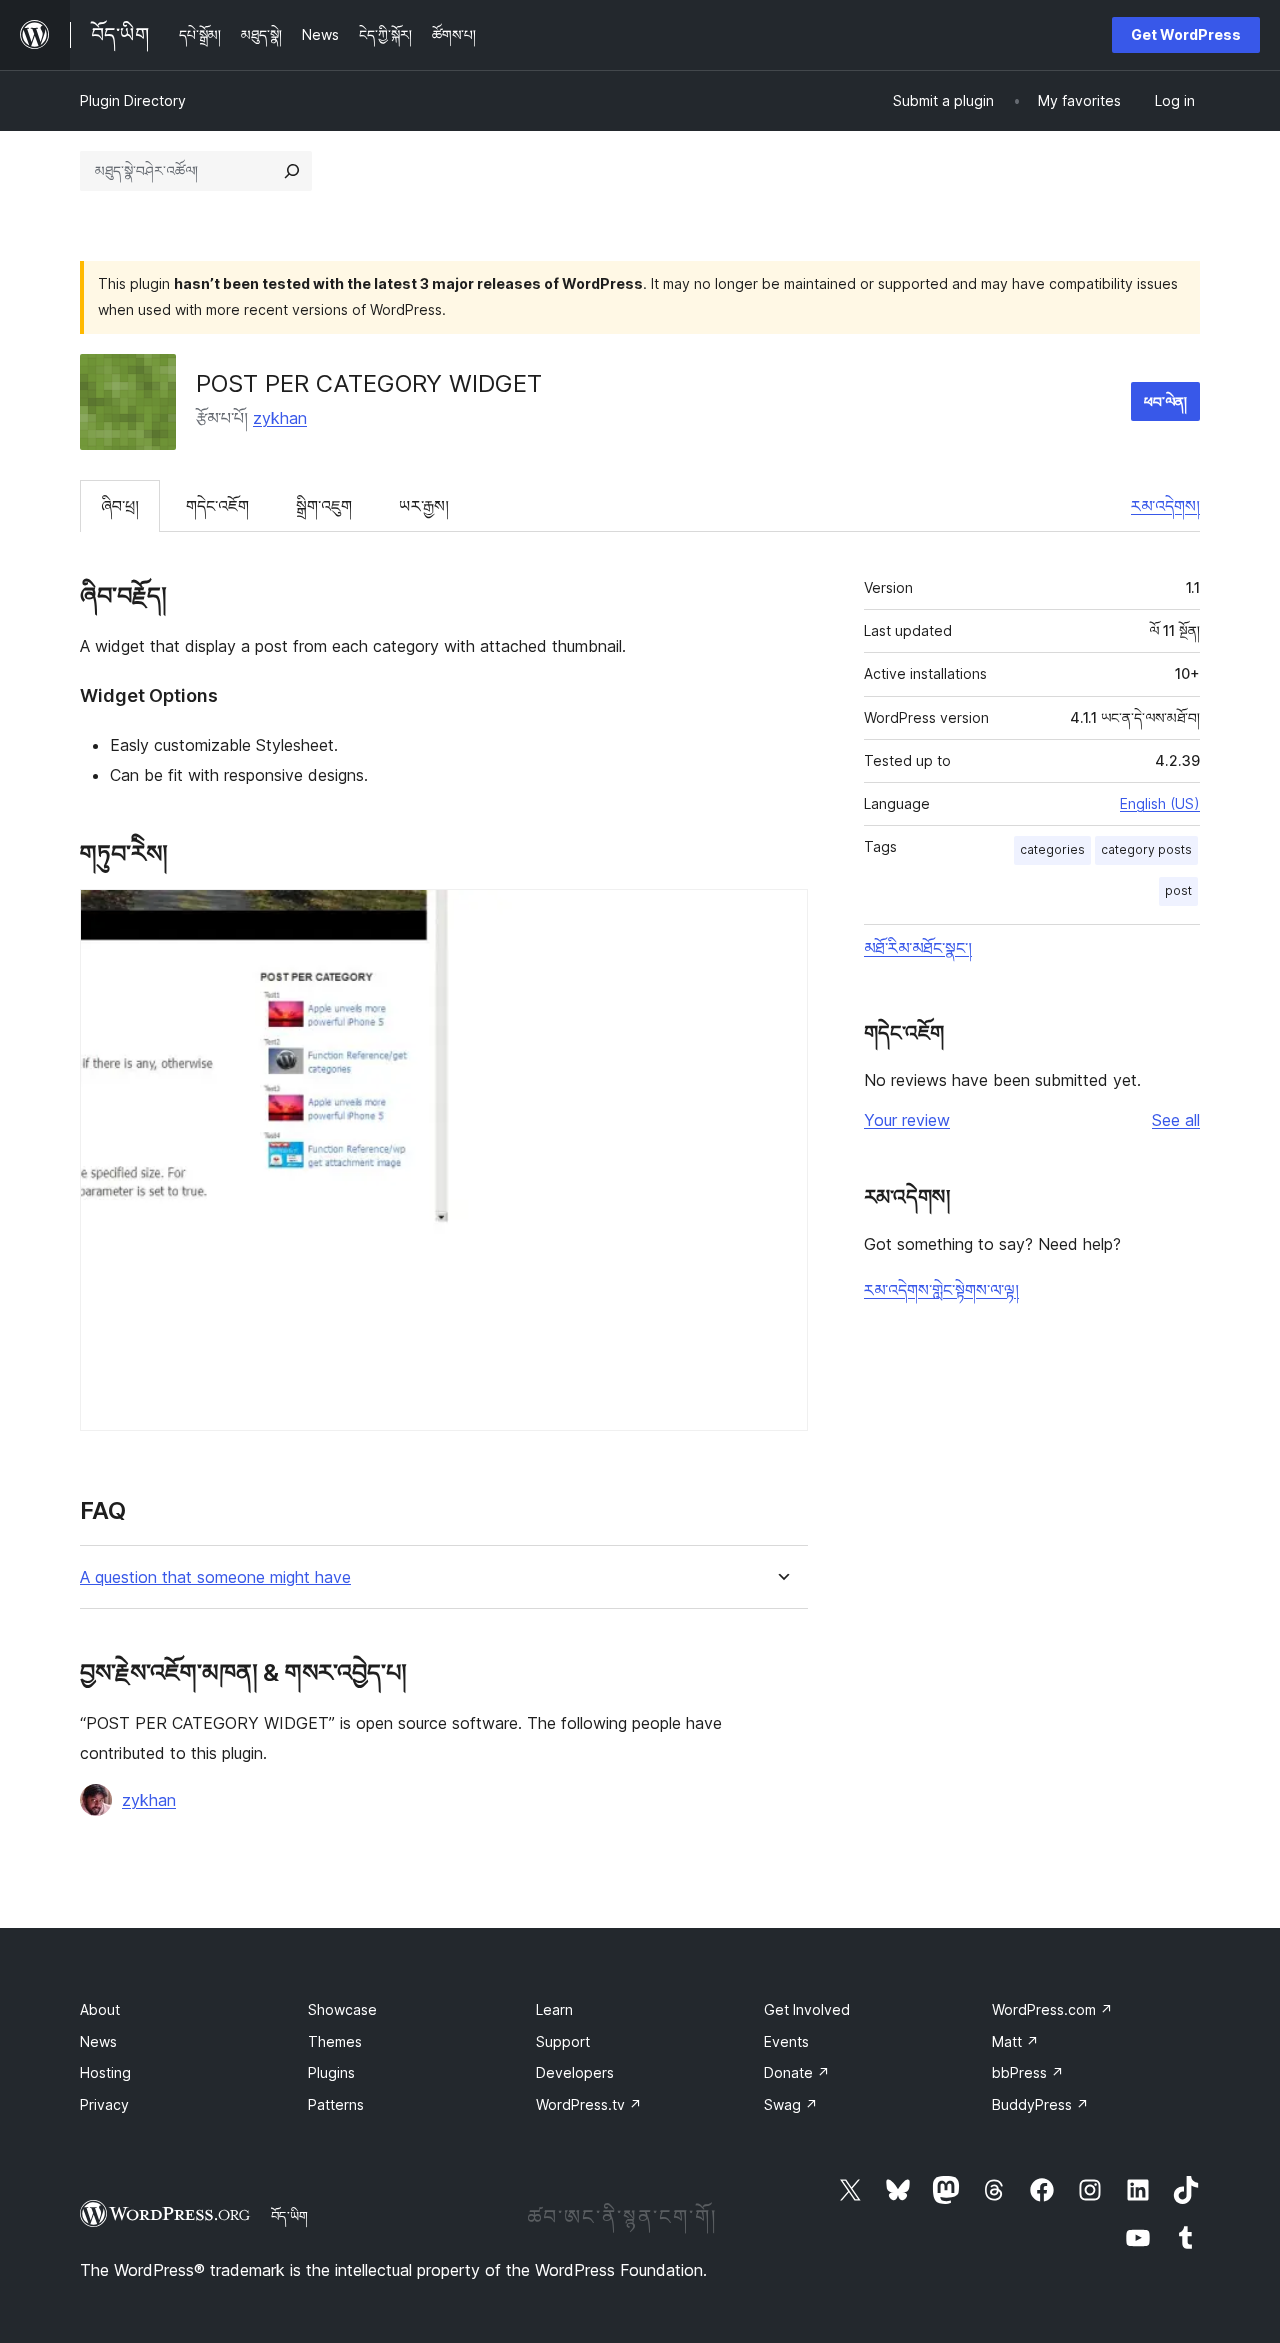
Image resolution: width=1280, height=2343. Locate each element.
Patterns (336, 2104)
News (98, 2041)
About (100, 2009)
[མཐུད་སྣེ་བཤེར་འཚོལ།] (292, 171)
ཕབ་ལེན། (1165, 401)
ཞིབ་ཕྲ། (120, 506)
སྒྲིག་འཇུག (324, 506)
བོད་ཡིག (289, 2216)
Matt (1015, 2041)
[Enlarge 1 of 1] (781, 916)
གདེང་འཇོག (217, 506)
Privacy (104, 2104)
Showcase (342, 2009)
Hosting (105, 2072)
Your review (907, 1120)
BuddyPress (1040, 2104)
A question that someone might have (215, 1577)
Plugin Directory (133, 100)
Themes (335, 2041)
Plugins (331, 2072)
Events (786, 2041)
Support (563, 2041)
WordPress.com (1052, 2009)
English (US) (1160, 803)
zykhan (280, 418)
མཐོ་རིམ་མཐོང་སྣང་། (918, 948)
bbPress (1028, 2072)
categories (1052, 849)
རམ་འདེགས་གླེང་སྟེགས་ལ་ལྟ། (941, 1290)
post (1178, 890)
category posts (1146, 849)
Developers (575, 2072)
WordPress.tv (589, 2104)
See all (1176, 1120)
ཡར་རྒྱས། (424, 506)
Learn (554, 2009)
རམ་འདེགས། (1165, 506)
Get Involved (807, 2009)
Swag (791, 2104)
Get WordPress (1186, 34)
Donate (797, 2072)
